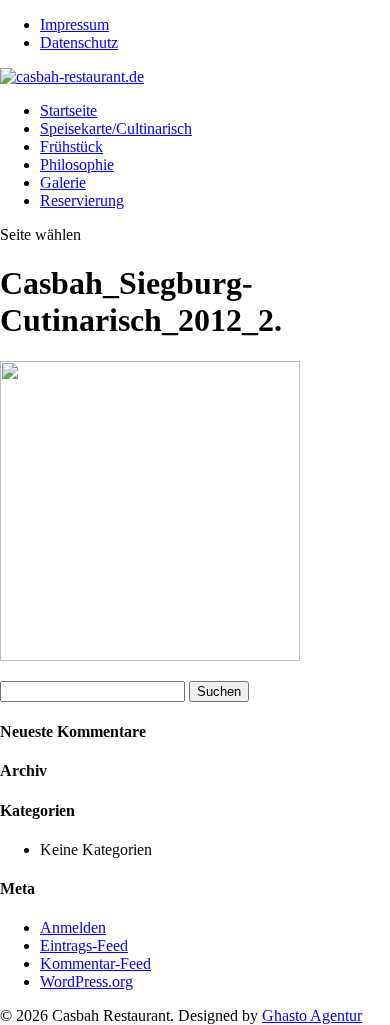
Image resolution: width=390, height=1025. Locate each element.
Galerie (63, 182)
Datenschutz (79, 42)
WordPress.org (86, 981)
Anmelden (73, 927)
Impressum (74, 24)
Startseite (68, 110)
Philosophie (77, 164)
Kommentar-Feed (95, 963)
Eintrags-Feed (84, 945)
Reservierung (82, 200)
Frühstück (71, 146)
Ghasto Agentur (312, 1015)
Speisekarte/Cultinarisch (116, 128)
